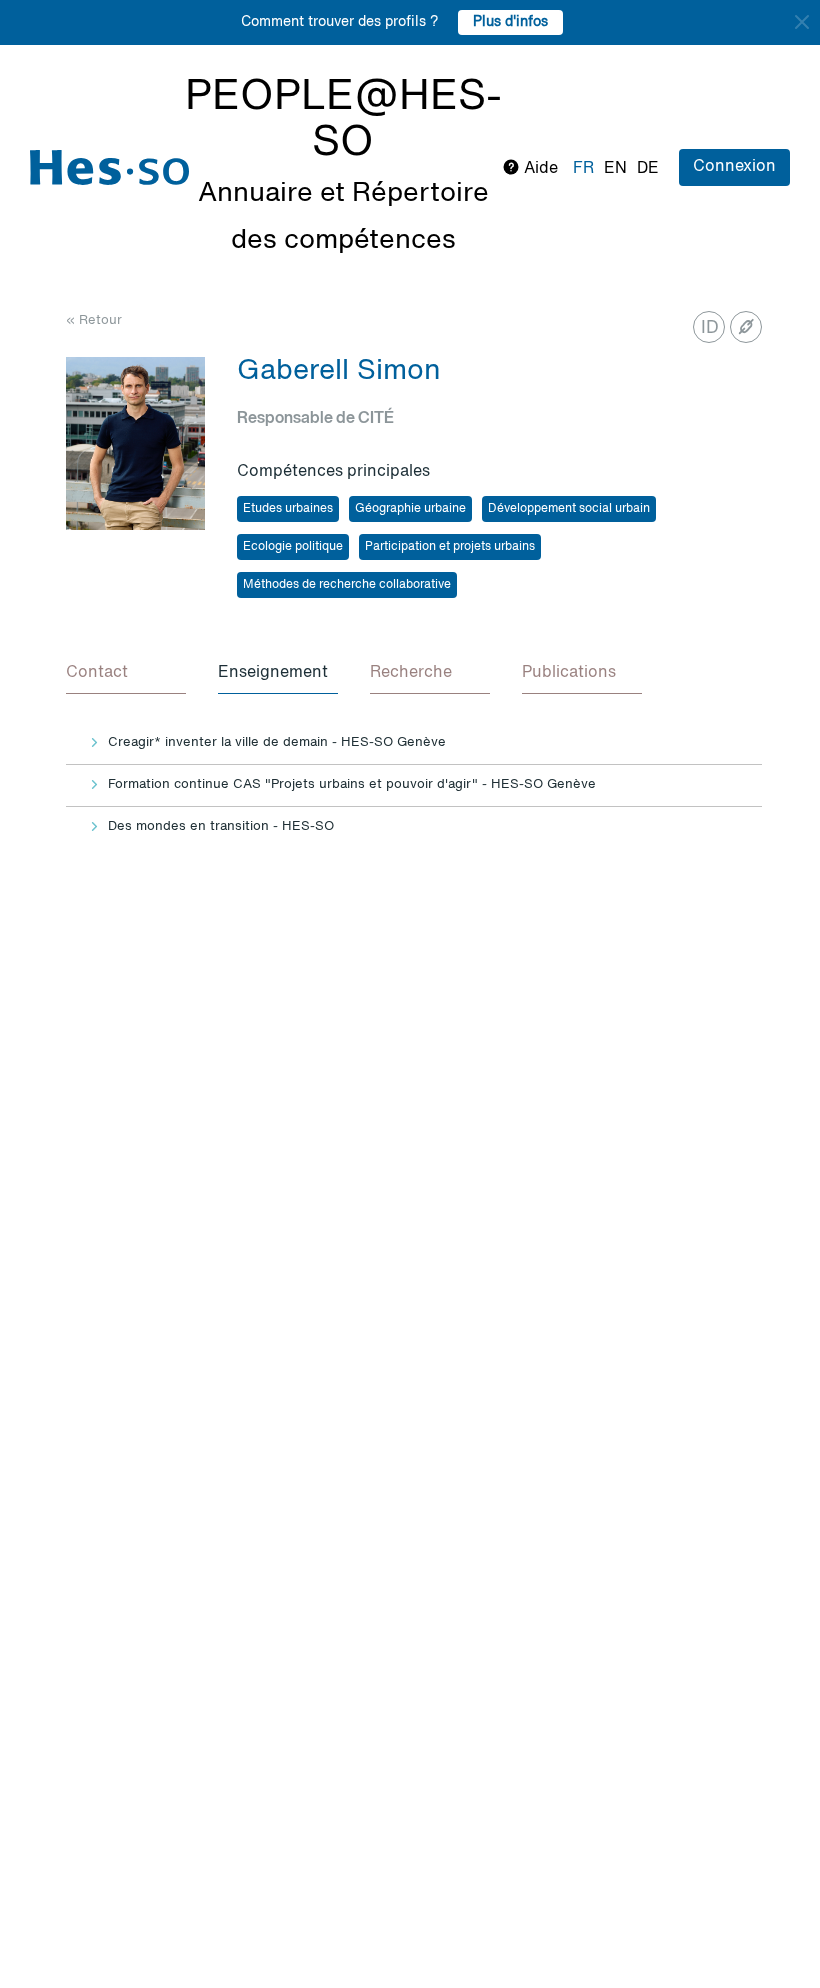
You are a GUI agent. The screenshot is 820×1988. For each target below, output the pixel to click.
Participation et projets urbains (450, 547)
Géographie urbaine (410, 509)
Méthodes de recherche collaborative (347, 585)
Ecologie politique (293, 547)
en (615, 169)
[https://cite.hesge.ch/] (746, 327)
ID (710, 328)
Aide (539, 169)
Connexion (734, 167)
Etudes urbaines (288, 509)
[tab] (126, 674)
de (648, 169)
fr (583, 169)
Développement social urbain (569, 509)
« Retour (94, 320)
